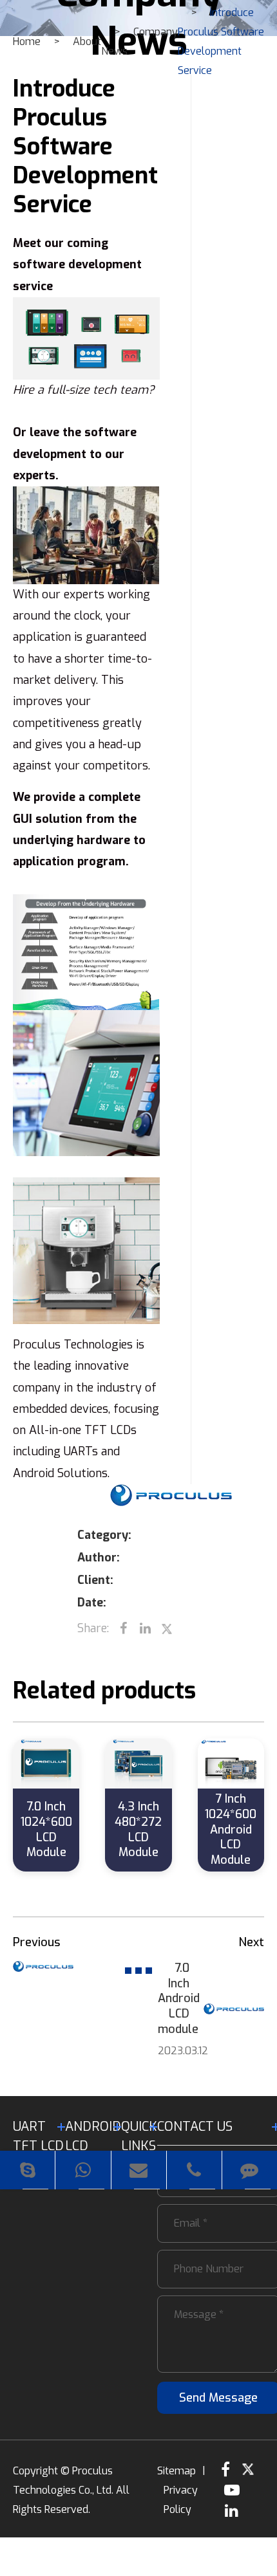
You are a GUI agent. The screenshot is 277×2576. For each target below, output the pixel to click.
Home (27, 41)
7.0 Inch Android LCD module (174, 1999)
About (87, 41)
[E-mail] (139, 2170)
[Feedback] (250, 2170)
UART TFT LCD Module (39, 2146)
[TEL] (194, 2170)
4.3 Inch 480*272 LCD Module (138, 1829)
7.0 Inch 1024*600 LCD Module (46, 1829)
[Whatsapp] (83, 2170)
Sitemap (177, 2471)
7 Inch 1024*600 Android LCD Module (231, 1829)
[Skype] (27, 2170)
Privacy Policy (181, 2500)
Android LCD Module (93, 2146)
